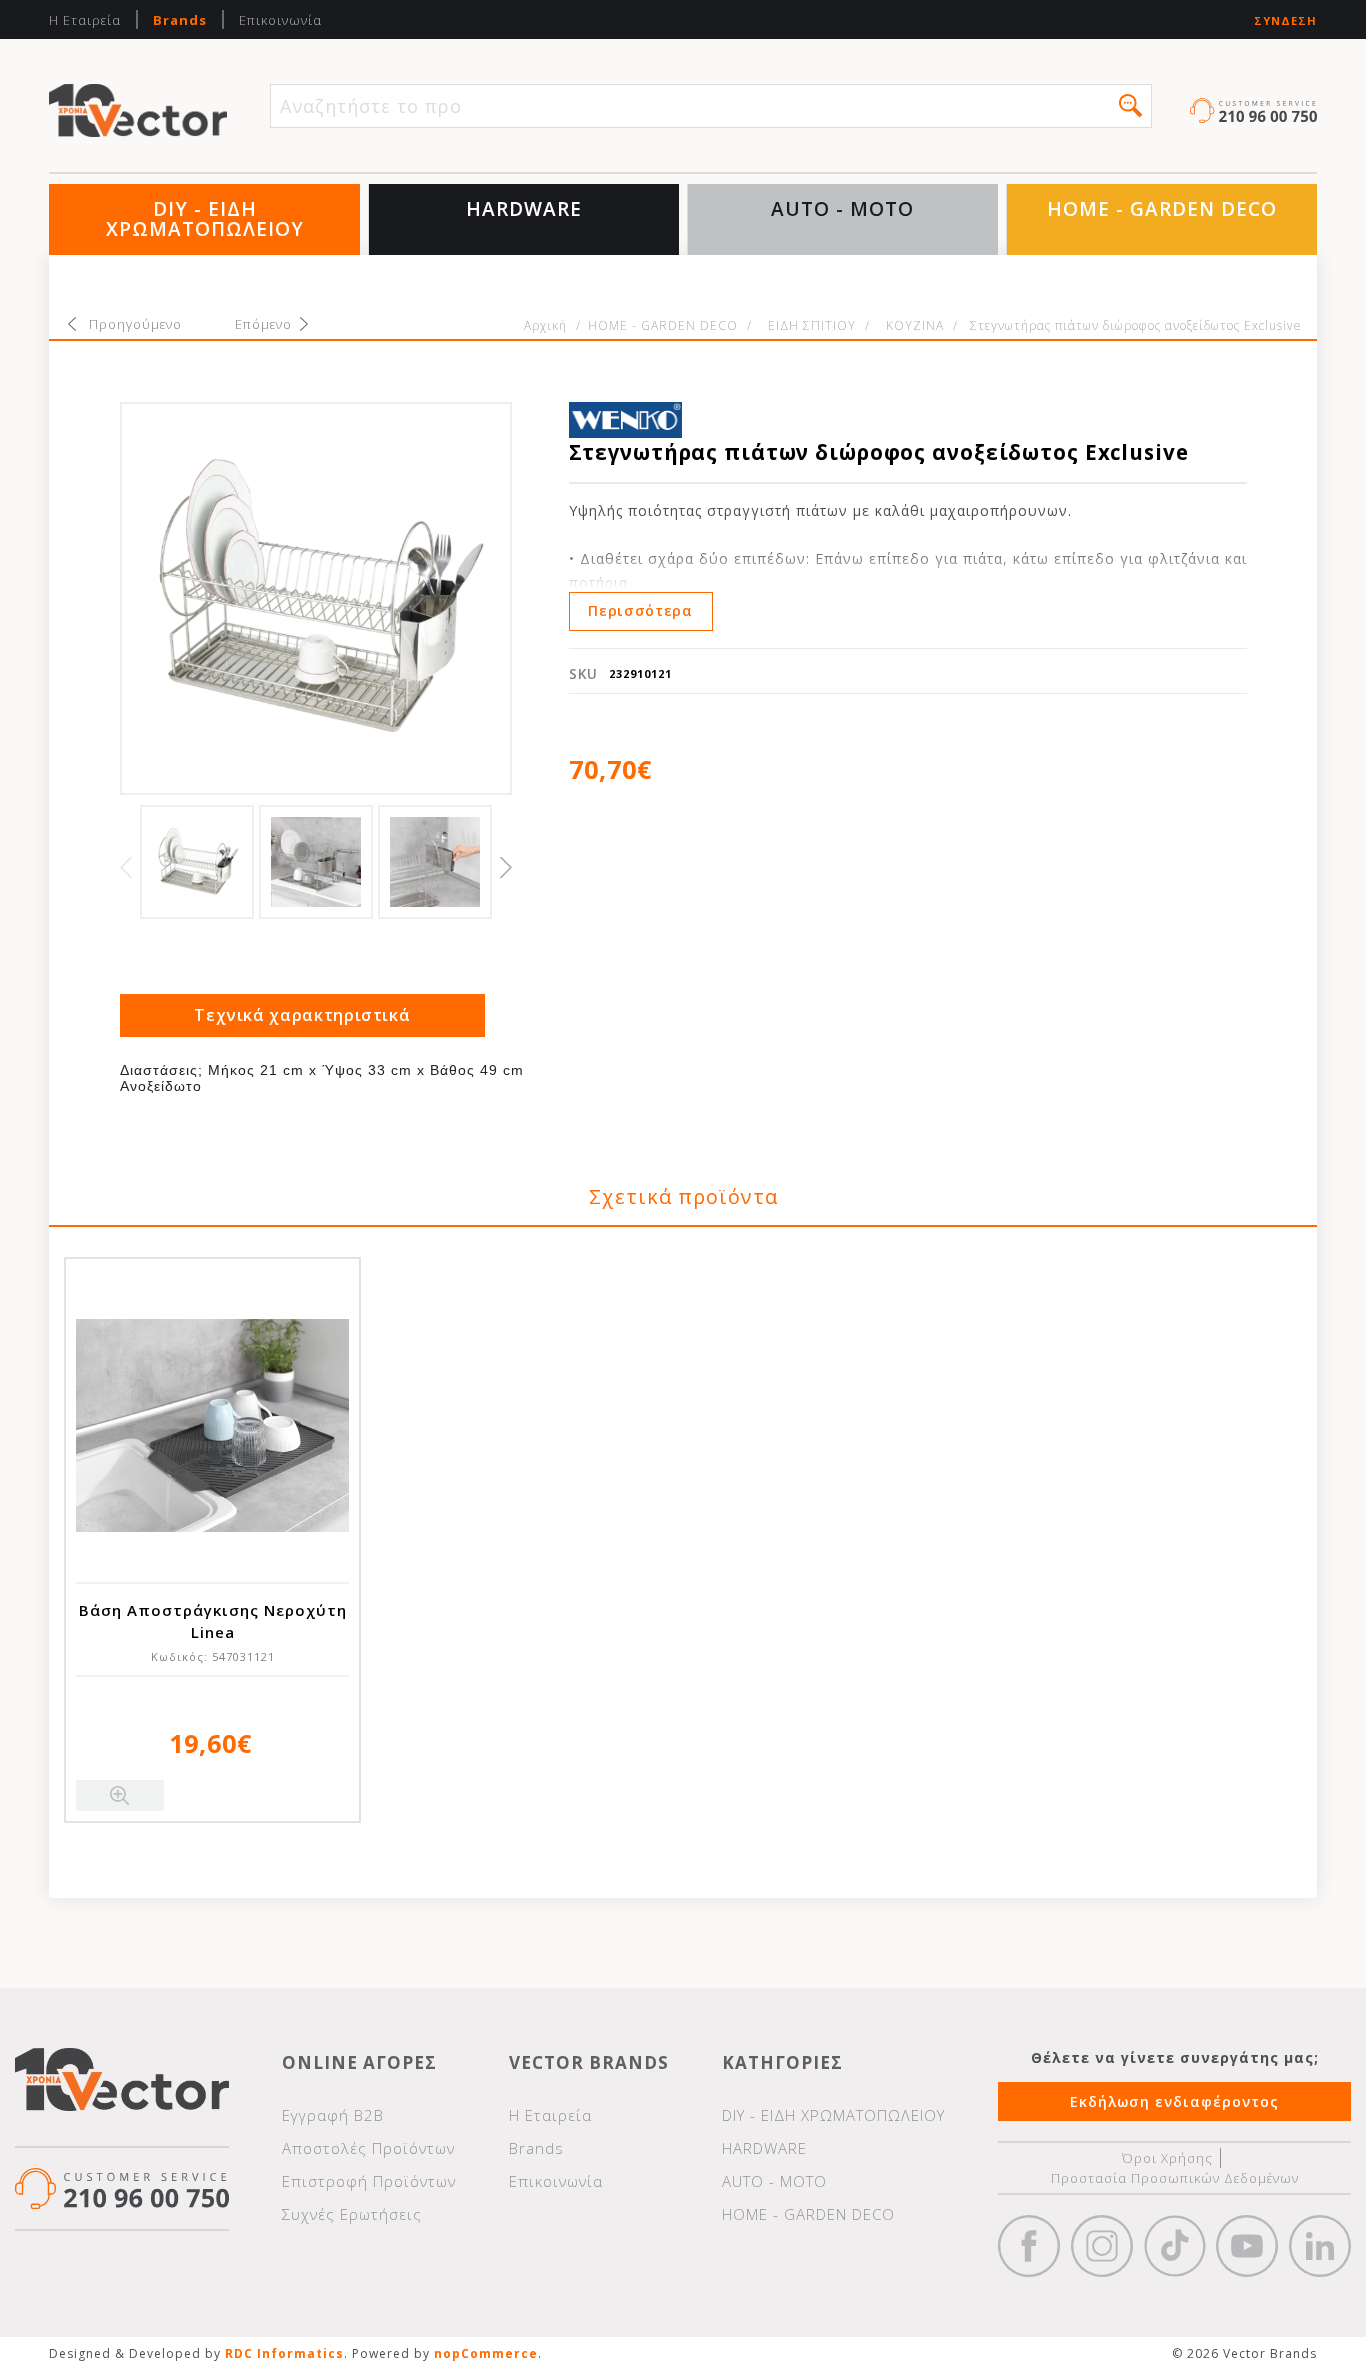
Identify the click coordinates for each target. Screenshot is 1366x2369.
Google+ (1320, 2246)
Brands (180, 20)
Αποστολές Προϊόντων (368, 2148)
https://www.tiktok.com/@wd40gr (1175, 2246)
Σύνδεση (1285, 20)
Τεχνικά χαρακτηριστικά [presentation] (302, 1015)
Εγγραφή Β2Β (333, 2115)
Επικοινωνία (280, 20)
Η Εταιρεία (85, 20)
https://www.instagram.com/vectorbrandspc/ (1102, 2246)
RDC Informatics (284, 2353)
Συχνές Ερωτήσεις (352, 2214)
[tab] (303, 1015)
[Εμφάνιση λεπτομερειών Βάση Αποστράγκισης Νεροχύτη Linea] (212, 1425)
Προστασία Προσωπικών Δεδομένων (1175, 2178)
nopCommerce (486, 2353)
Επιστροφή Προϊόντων (369, 2181)
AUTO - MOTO (842, 209)
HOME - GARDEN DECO (1162, 209)
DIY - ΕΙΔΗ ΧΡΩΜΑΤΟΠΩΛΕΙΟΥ (205, 219)
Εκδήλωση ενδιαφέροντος (1174, 2101)
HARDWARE (524, 209)
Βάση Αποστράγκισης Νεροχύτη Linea (213, 1621)
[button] (1130, 105)
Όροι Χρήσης (1167, 2158)
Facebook (1029, 2246)
